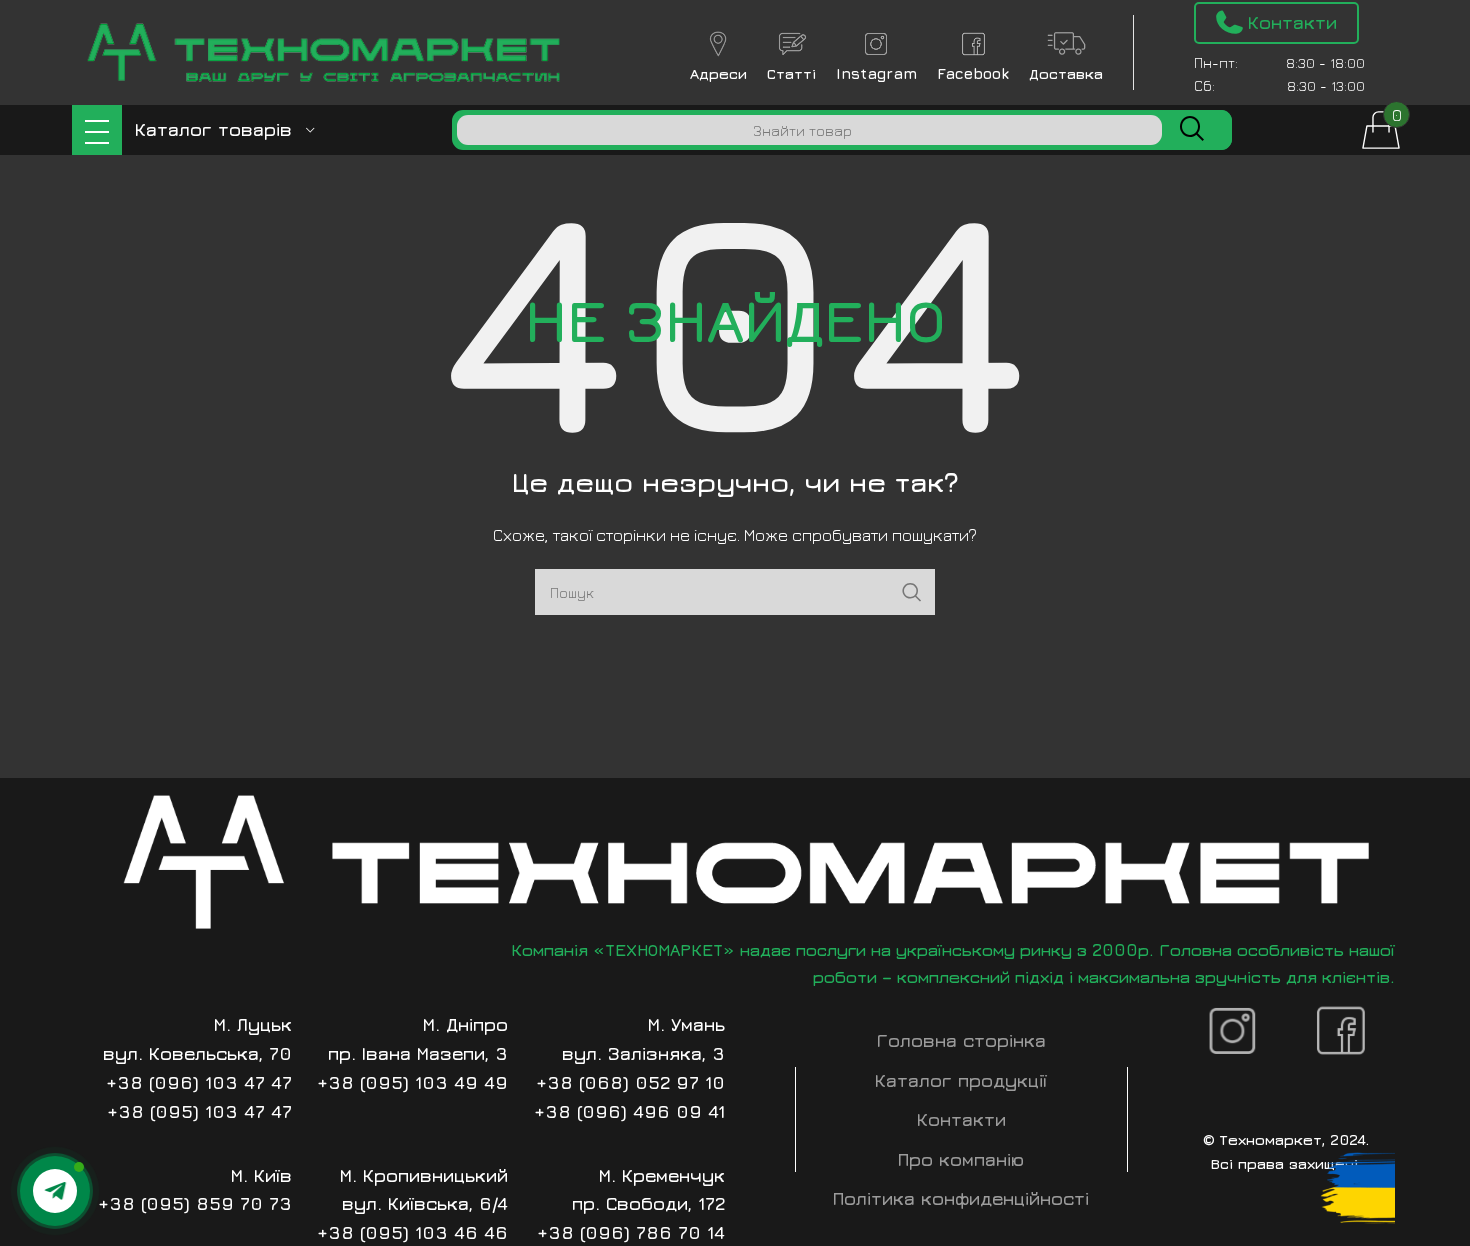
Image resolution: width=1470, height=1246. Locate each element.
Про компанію (961, 1159)
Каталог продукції (961, 1080)
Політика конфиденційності (961, 1198)
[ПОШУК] (1192, 130)
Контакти (961, 1119)
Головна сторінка (961, 1040)
